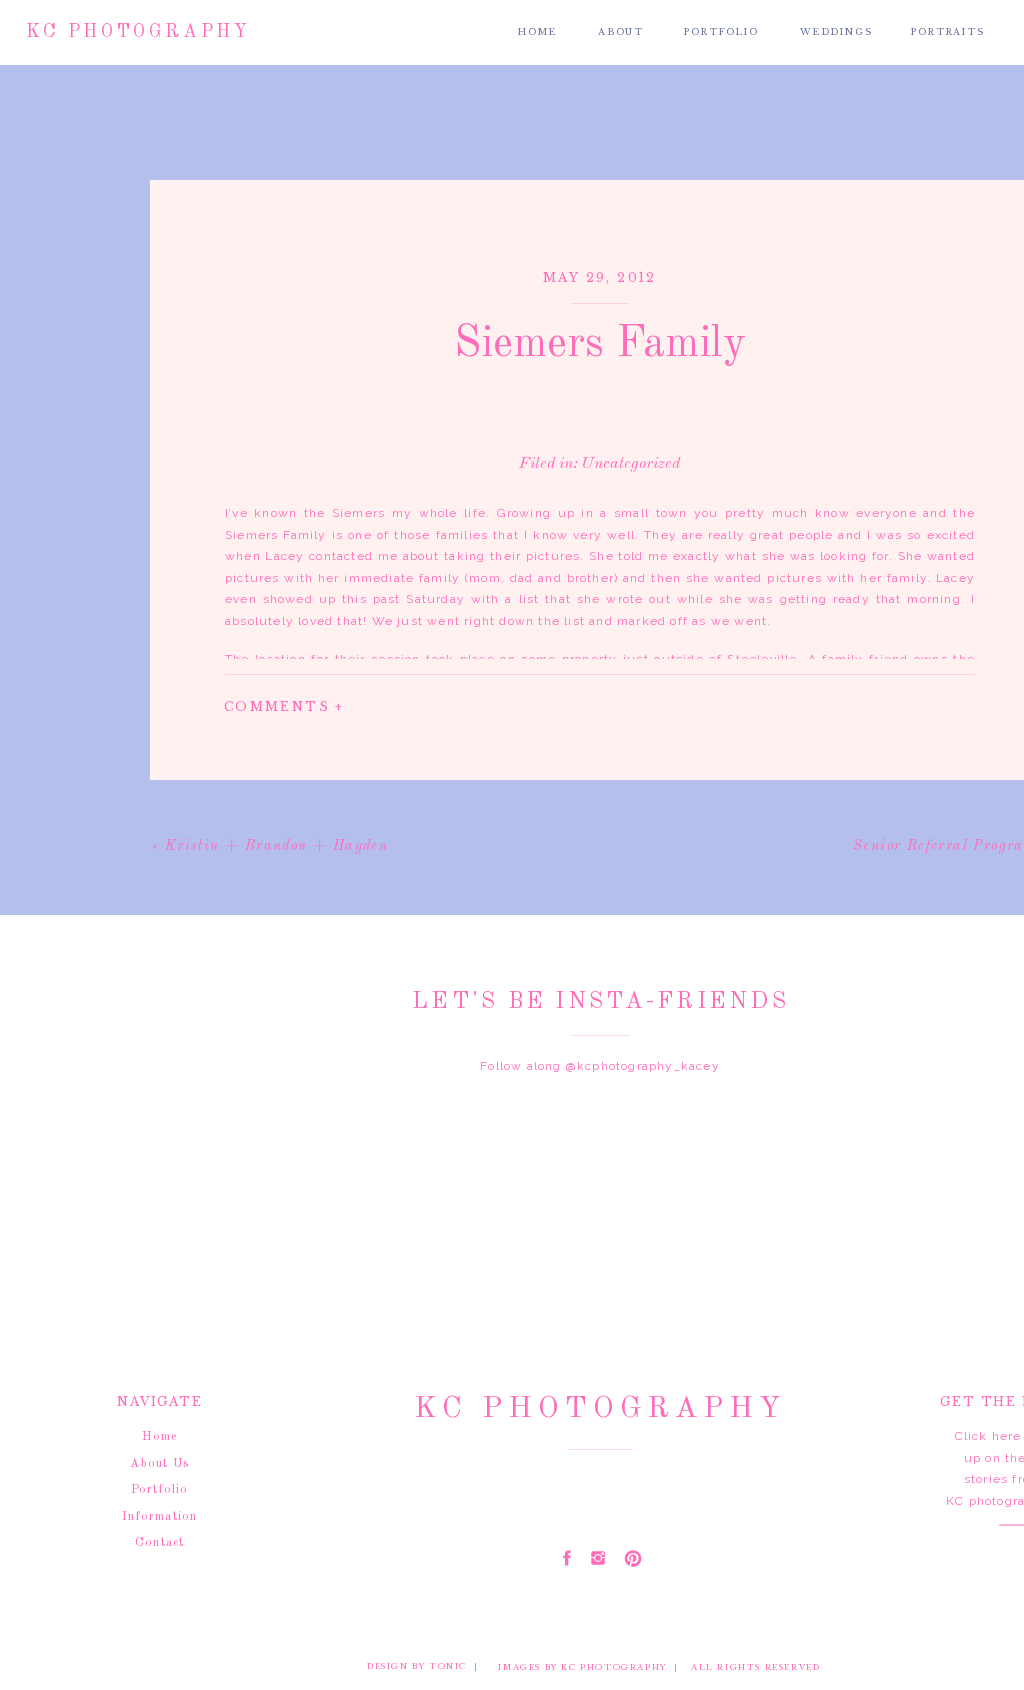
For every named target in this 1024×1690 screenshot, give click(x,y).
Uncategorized (630, 464)
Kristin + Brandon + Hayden (276, 846)
